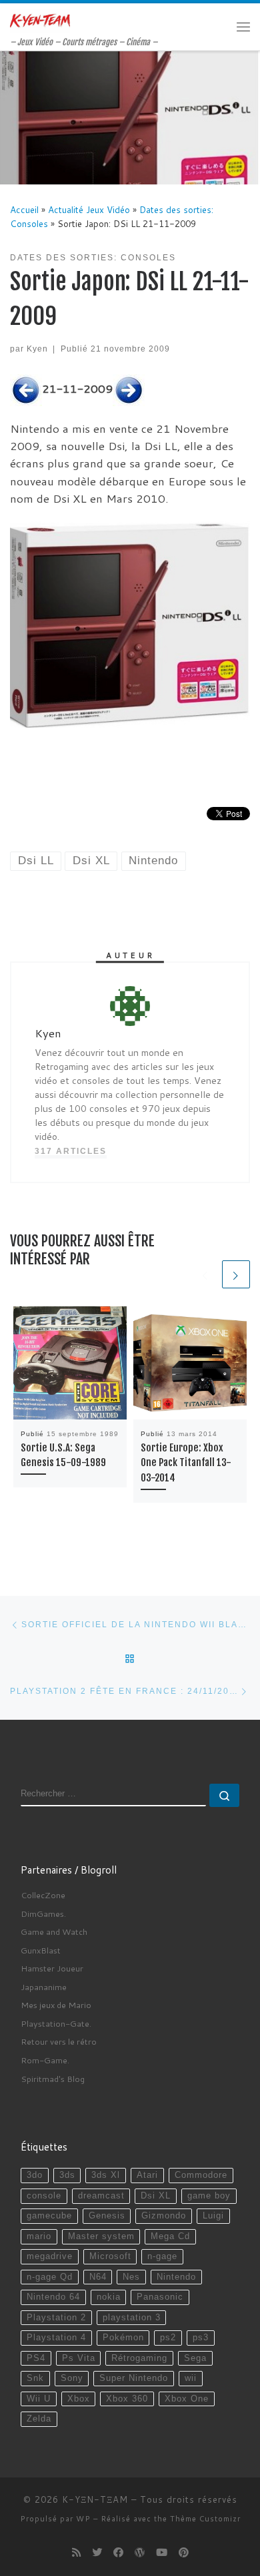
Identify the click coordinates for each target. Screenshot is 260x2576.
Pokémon (123, 2338)
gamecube (49, 2216)
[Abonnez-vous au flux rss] (76, 2553)
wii (191, 2378)
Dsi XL (156, 2196)
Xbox (79, 2399)
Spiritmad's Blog (53, 2079)
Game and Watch (54, 1932)
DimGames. (43, 1914)
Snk (35, 2378)
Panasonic (160, 2297)
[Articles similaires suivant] (236, 1274)
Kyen (37, 349)
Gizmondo (164, 2216)
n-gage (162, 2256)
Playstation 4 (56, 2338)
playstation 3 (132, 2318)
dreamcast (101, 2196)
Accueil (24, 209)
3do (35, 2175)
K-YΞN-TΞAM (95, 2499)
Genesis (107, 2216)
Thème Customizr (205, 2519)
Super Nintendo (134, 2378)
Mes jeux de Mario (56, 2005)
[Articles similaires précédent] (205, 1274)
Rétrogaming (139, 2358)
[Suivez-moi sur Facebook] (118, 2553)
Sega (195, 2358)
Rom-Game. (45, 2060)
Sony (72, 2378)
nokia (109, 2297)
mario (39, 2236)
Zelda (39, 2419)
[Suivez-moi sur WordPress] (140, 2553)
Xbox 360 (127, 2399)
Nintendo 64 (53, 2297)
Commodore (201, 2175)
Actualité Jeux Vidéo (89, 209)
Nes (131, 2277)
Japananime (44, 1987)
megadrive (50, 2256)
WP (83, 2519)
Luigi (213, 2216)
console (44, 2196)
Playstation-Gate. (56, 2023)
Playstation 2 (56, 2318)
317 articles (71, 1151)
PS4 (36, 2358)
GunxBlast (41, 1950)
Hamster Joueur (52, 1968)
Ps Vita (79, 2358)
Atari (147, 2175)
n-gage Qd (50, 2277)
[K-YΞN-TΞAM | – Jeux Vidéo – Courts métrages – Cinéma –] (40, 20)
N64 (98, 2277)
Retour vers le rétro (59, 2041)
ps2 (168, 2338)
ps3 (201, 2338)
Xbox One (187, 2399)
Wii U (39, 2399)
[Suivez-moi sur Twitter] (97, 2553)
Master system (101, 2236)
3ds (67, 2175)
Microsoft (110, 2256)
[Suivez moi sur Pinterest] (184, 2553)
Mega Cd (170, 2236)
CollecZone (43, 1895)
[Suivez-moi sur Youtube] (162, 2553)
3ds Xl (106, 2175)
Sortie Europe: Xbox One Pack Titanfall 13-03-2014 (186, 1463)
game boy (209, 2196)
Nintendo (176, 2277)
